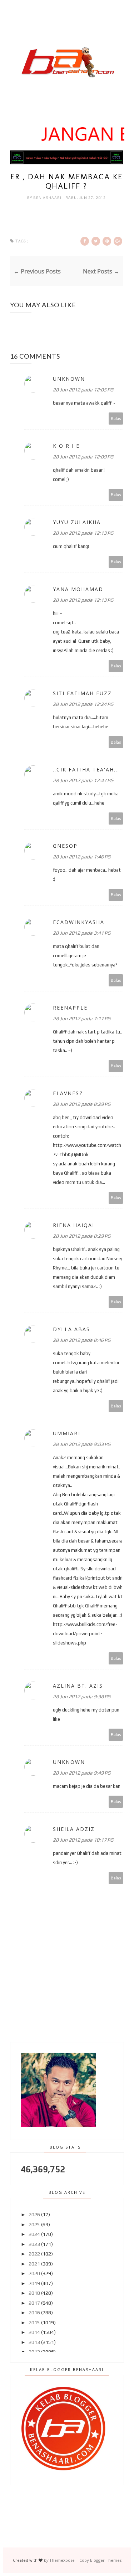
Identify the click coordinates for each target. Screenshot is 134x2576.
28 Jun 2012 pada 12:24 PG (83, 704)
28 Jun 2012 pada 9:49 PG (82, 1773)
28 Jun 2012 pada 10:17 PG (83, 1840)
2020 (34, 2273)
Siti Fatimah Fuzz (82, 693)
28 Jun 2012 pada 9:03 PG (82, 1444)
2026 (34, 2215)
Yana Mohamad (78, 589)
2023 (34, 2244)
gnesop (65, 846)
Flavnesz (68, 1093)
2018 (34, 2293)
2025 (34, 2225)
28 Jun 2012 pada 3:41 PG (82, 933)
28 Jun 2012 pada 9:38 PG (82, 1697)
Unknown (69, 379)
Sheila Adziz (74, 1829)
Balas (116, 418)
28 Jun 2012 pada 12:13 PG (83, 533)
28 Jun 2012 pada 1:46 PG (82, 857)
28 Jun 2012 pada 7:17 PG (82, 1018)
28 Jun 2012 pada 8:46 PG (82, 1340)
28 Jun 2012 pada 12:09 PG (83, 457)
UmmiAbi (67, 1433)
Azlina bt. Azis (78, 1686)
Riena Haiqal (74, 1225)
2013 (34, 2342)
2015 (34, 2323)
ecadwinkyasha (79, 922)
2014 (34, 2332)
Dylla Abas (71, 1329)
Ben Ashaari (48, 198)
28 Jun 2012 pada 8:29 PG (82, 1104)
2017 (34, 2303)
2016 (34, 2313)
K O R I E (66, 446)
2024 (34, 2234)
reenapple (70, 1008)
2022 (34, 2254)
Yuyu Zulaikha (77, 522)
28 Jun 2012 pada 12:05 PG (83, 390)
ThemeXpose (62, 2560)
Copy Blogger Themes (100, 2560)
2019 (34, 2283)
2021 (34, 2264)
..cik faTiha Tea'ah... (86, 769)
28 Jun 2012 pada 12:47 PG (83, 780)
